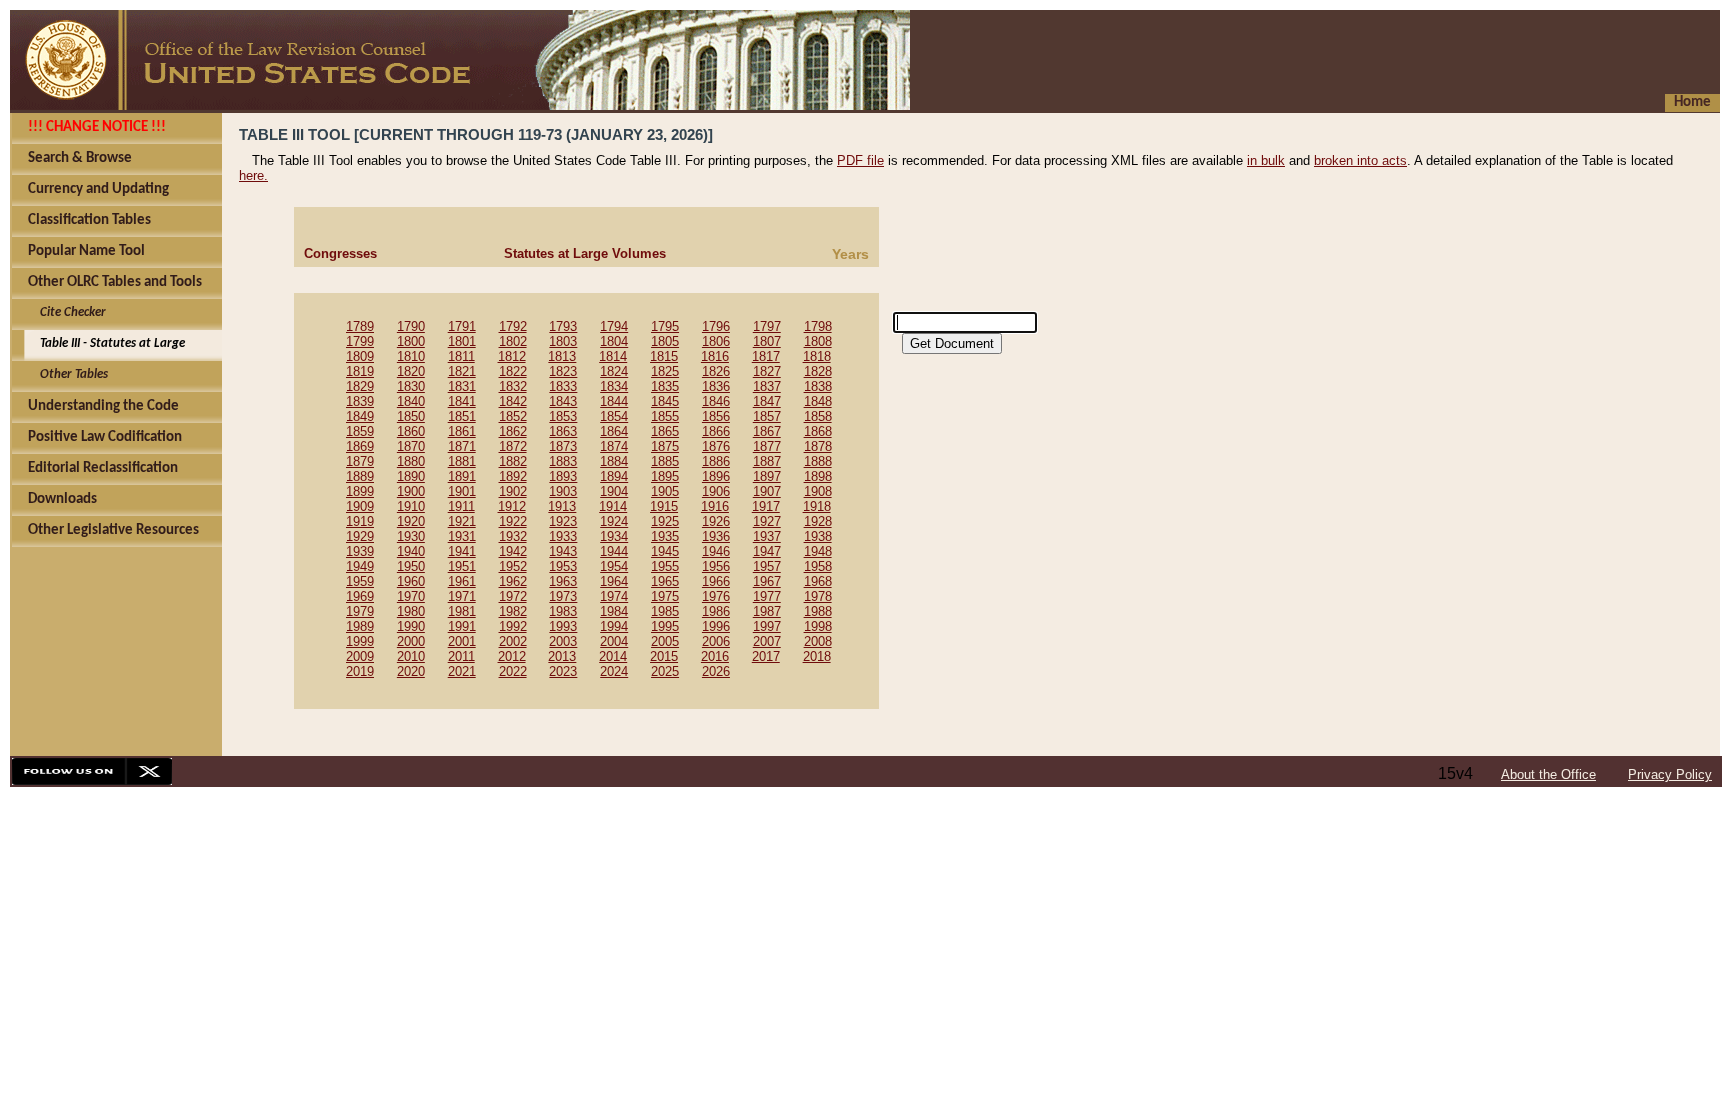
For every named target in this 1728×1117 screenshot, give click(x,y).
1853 (563, 416)
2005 (665, 641)
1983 (563, 611)
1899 (360, 491)
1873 (563, 446)
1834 (614, 386)
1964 (614, 581)
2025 (665, 671)
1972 (513, 596)
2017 (766, 656)
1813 (562, 356)
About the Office (1548, 774)
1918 (817, 506)
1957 (767, 566)
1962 (513, 581)
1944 (614, 551)
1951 (462, 566)
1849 (360, 416)
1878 (818, 446)
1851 (462, 416)
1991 (462, 626)
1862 (513, 431)
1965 (665, 581)
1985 (665, 611)
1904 (614, 491)
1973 (563, 596)
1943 (563, 551)
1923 (563, 521)
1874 (614, 446)
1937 (767, 536)
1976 (716, 596)
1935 (665, 536)
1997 (767, 626)
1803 (563, 341)
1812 (512, 356)
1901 (462, 491)
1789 (360, 326)
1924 (614, 521)
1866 (716, 431)
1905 (665, 491)
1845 (665, 401)
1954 (614, 566)
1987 (767, 611)
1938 (818, 536)
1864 (614, 431)
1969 (360, 596)
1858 (818, 416)
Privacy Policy (1670, 774)
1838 (818, 386)
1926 (716, 521)
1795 (665, 326)
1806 (716, 341)
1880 (411, 461)
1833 (563, 386)
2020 (411, 671)
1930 (411, 536)
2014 (613, 656)
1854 (614, 416)
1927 (767, 521)
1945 (665, 551)
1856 (716, 416)
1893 (563, 476)
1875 (665, 446)
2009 (360, 656)
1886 (716, 461)
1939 (360, 551)
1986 (716, 611)
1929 (360, 536)
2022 (513, 671)
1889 (360, 476)
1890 (411, 476)
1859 (360, 431)
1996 (716, 626)
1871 (462, 446)
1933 (563, 536)
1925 (665, 521)
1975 (665, 596)
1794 (614, 326)
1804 (614, 341)
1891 (462, 476)
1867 (767, 431)
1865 (665, 431)
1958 (818, 566)
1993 (563, 626)
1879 (360, 461)
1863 (563, 431)
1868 (818, 431)
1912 (512, 506)
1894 (614, 476)
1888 (818, 461)
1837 (767, 386)
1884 (614, 461)
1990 (411, 626)
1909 (360, 506)
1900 (411, 491)
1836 (716, 386)
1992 (513, 626)
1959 (360, 581)
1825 (665, 371)
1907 (767, 491)
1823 (563, 371)
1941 (462, 551)
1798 (818, 326)
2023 (563, 671)
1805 (665, 341)
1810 (411, 356)
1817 (766, 356)
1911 (461, 506)
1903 (563, 491)
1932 (513, 536)
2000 (411, 641)
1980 (411, 611)
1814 (613, 356)
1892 (513, 476)
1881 (462, 461)
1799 (360, 341)
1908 (818, 491)
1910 (411, 506)
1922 (513, 521)
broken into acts (1360, 160)
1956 (716, 566)
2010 (411, 656)
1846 (716, 401)
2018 (817, 656)
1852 (513, 416)
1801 (462, 341)
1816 (715, 356)
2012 (512, 656)
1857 (767, 416)
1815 (664, 356)
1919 (360, 521)
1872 (513, 446)
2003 (563, 641)
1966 (716, 581)
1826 (716, 371)
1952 (513, 566)
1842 (513, 401)
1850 (411, 416)
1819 (360, 371)
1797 (767, 326)
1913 (562, 506)
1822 (513, 371)
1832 (513, 386)
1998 (818, 626)
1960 (411, 581)
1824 (614, 371)
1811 (461, 356)
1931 (462, 536)
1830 (411, 386)
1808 (818, 341)
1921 (462, 521)
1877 (767, 446)
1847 (767, 401)
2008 (818, 641)
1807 (767, 341)
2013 (562, 656)
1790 (411, 326)
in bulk (1266, 160)
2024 (614, 671)
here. (253, 175)
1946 (716, 551)
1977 (767, 596)
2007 (767, 641)
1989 (360, 626)
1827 (767, 371)
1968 (818, 581)
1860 (411, 431)
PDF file (860, 160)
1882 (513, 461)
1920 (411, 521)
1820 (411, 371)
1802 (513, 341)
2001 (462, 641)
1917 (766, 506)
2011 (461, 656)
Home (1692, 102)
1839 (360, 401)
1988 (818, 611)
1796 (716, 326)
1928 (818, 521)
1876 (716, 446)
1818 (817, 356)
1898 (818, 476)
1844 (614, 401)
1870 (411, 446)
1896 (716, 476)
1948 (818, 551)
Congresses (340, 253)
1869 (360, 446)
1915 (664, 506)
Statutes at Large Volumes (585, 253)
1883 (563, 461)
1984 (614, 611)
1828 (818, 371)
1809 (360, 356)
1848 (818, 401)
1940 (411, 551)
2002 (513, 641)
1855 (665, 416)
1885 (665, 461)
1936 (716, 536)
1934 (614, 536)
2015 (664, 656)
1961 (462, 581)
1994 (614, 626)
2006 (716, 641)
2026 (716, 671)
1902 (513, 491)
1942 (513, 551)
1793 (563, 326)
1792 (513, 326)
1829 (360, 386)
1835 (665, 386)
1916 (715, 506)
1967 (767, 581)
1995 (665, 626)
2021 (462, 671)
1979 (360, 611)
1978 (818, 596)
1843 (563, 401)
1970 (411, 596)
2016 (715, 656)
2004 (614, 641)
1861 (462, 431)
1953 (563, 566)
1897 (767, 476)
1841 (462, 401)
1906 (716, 491)
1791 (462, 326)
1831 (462, 386)
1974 (614, 596)
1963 (563, 581)
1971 (462, 596)
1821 (462, 371)
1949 (360, 566)
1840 (411, 401)
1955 (665, 566)
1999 (360, 641)
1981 (462, 611)
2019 (360, 671)
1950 (411, 566)
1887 (767, 461)
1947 (767, 551)
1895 (665, 476)
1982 (513, 611)
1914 (613, 506)
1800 (411, 341)
